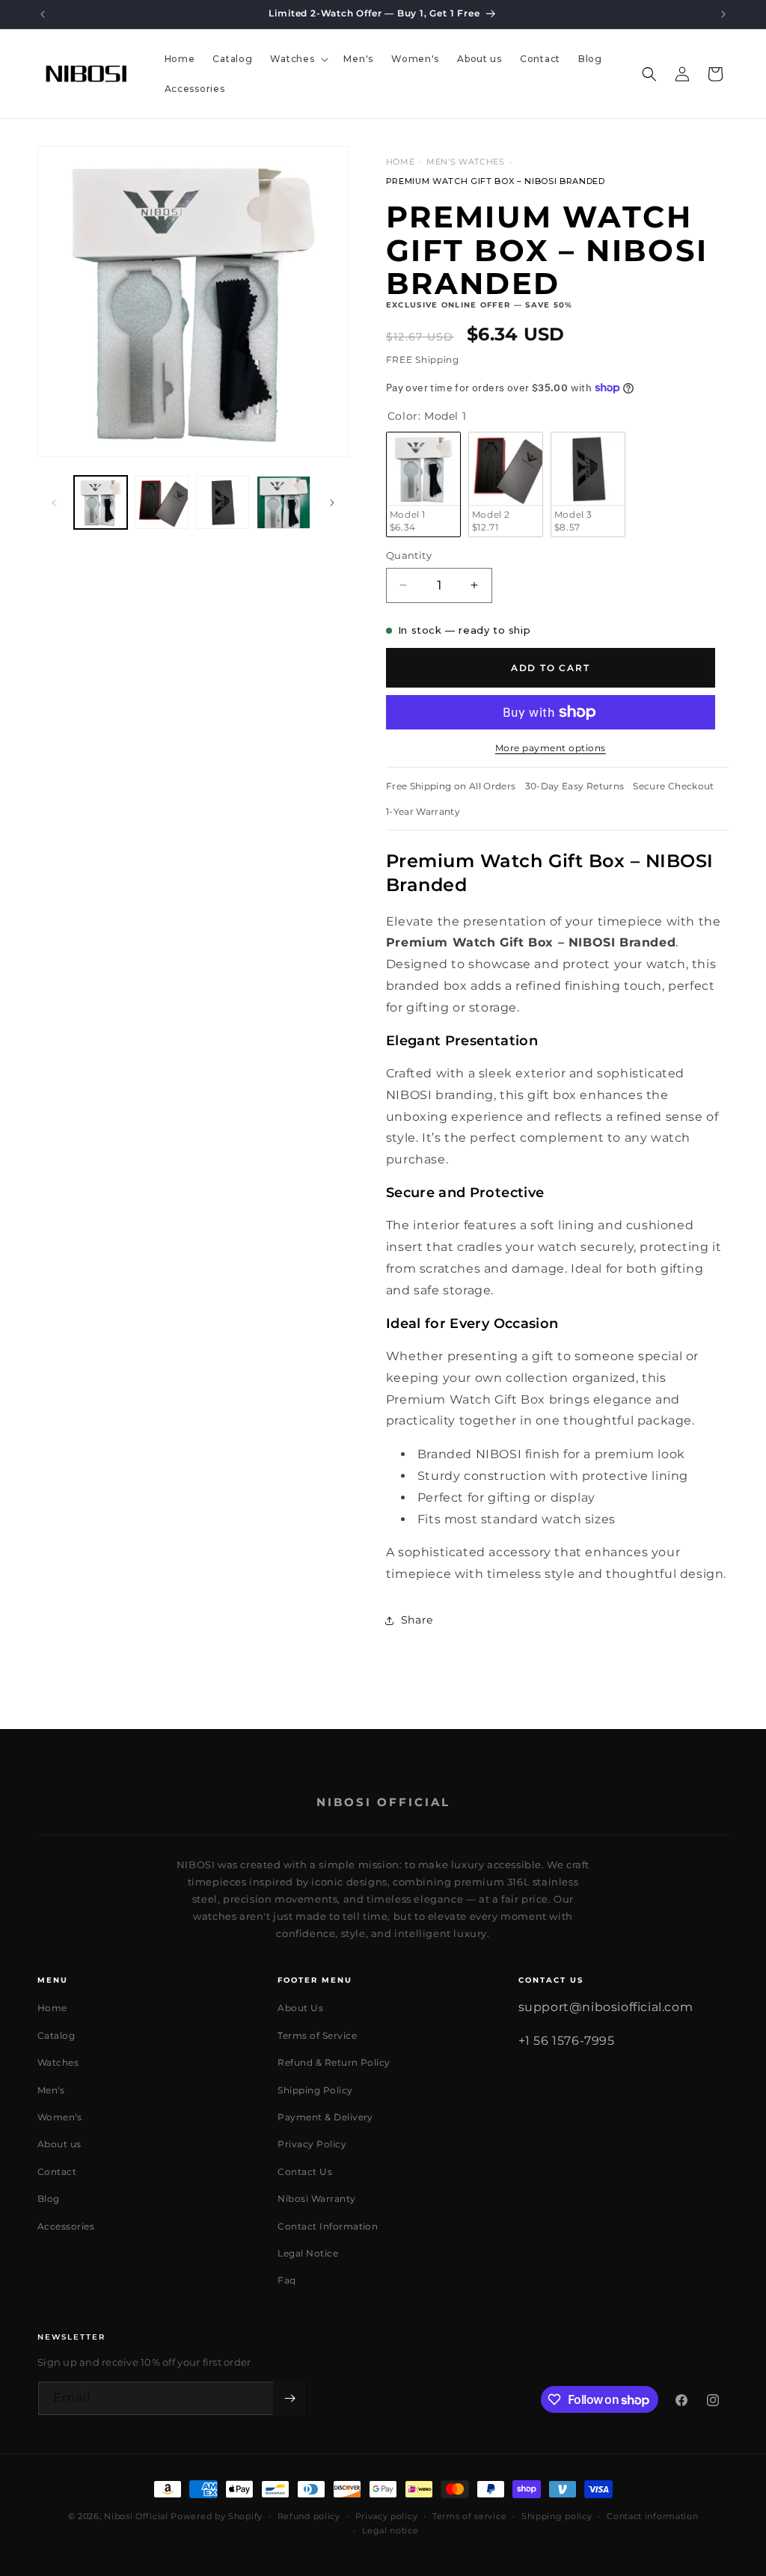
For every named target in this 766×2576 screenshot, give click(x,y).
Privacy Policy (312, 2144)
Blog (49, 2199)
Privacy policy (387, 2516)
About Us (300, 2008)
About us (59, 2144)
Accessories (66, 2226)
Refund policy (309, 2516)
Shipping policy (557, 2516)
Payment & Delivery (325, 2117)
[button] (298, 59)
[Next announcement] (723, 14)
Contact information (652, 2516)
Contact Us (305, 2172)
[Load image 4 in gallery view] (283, 502)
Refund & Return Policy (334, 2062)
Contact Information (328, 2226)
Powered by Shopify (217, 2516)
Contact (57, 2172)
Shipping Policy (315, 2090)
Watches (58, 2062)
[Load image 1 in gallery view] (101, 502)
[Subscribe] (289, 2398)
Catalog (56, 2035)
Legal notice (390, 2530)
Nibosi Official (136, 2516)
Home (401, 162)
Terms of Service (317, 2035)
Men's (51, 2090)
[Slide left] (54, 503)
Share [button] (417, 1620)
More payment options (551, 748)
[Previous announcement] (43, 14)
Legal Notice (308, 2253)
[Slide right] (332, 503)
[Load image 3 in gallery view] (223, 502)
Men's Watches (466, 162)
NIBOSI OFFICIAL (383, 1802)
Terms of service (469, 2516)
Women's (59, 2117)
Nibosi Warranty (316, 2199)
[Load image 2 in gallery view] (161, 502)
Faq (287, 2280)
